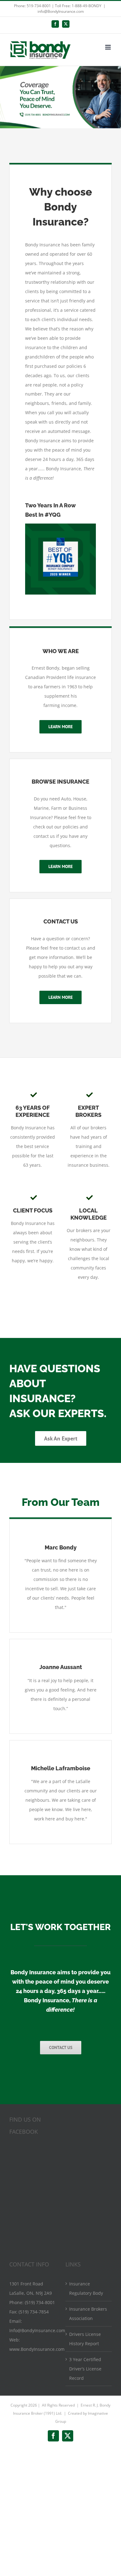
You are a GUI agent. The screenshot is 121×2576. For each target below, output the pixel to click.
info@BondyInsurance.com (61, 11)
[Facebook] (55, 24)
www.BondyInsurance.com (37, 2349)
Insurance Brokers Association (88, 2314)
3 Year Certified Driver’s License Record (85, 2369)
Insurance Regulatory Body (86, 2288)
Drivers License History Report (85, 2339)
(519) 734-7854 (34, 2312)
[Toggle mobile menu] (108, 47)
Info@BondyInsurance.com (37, 2330)
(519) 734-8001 (40, 2302)
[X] (66, 24)
